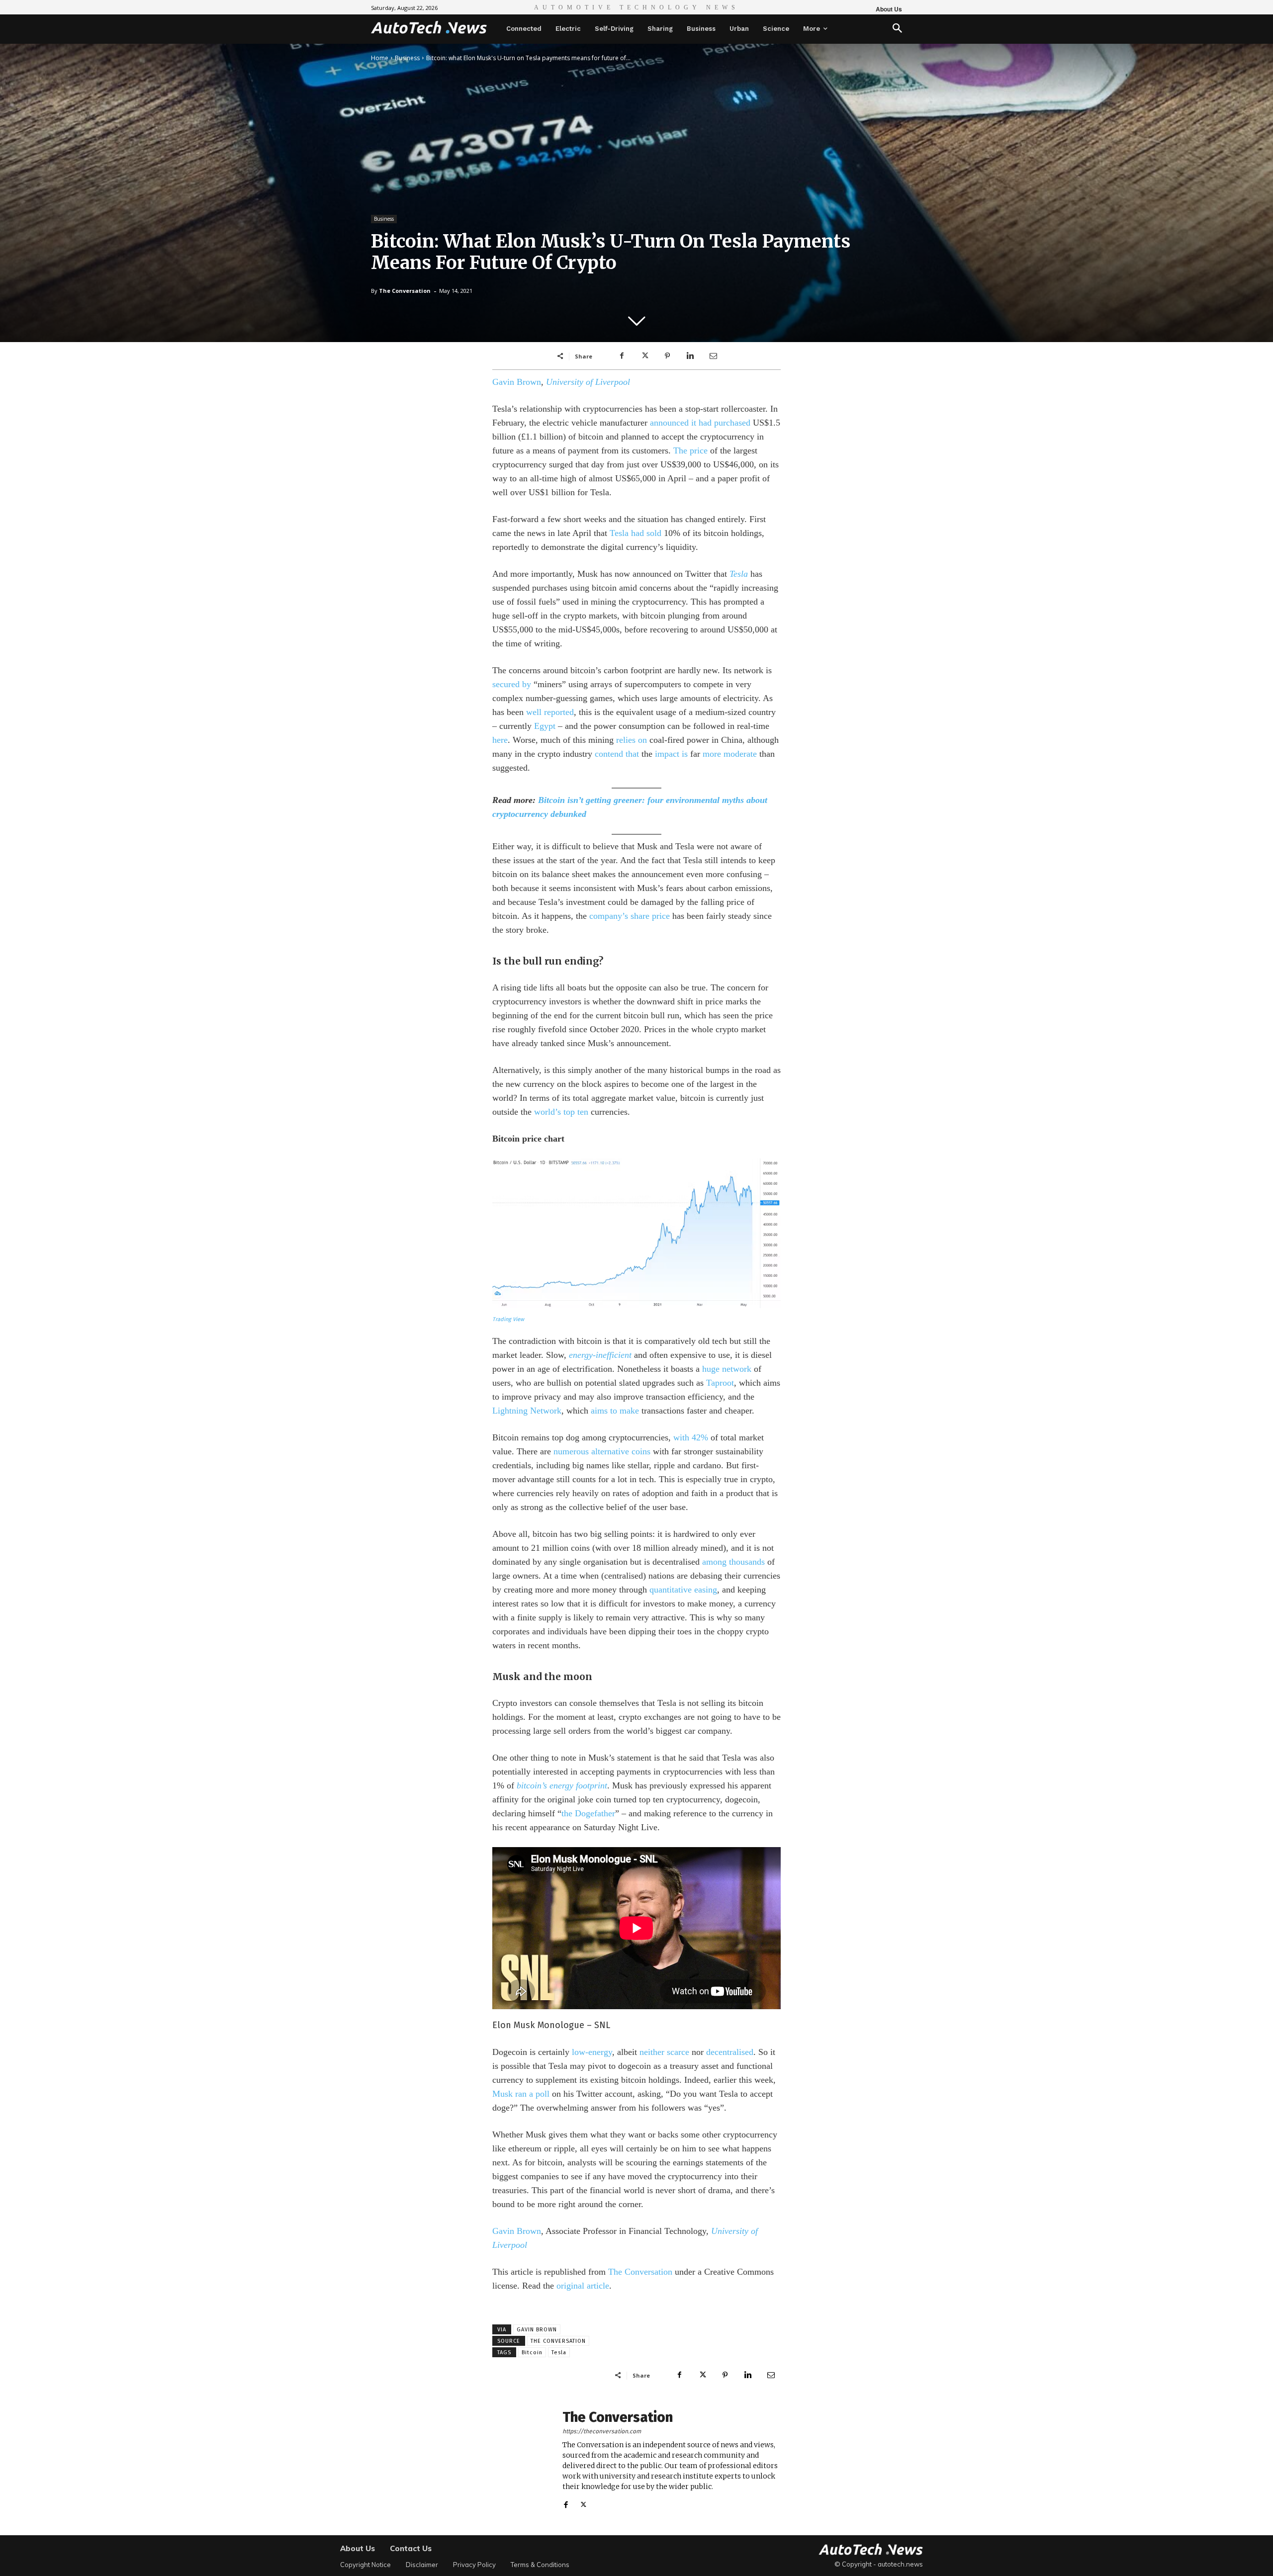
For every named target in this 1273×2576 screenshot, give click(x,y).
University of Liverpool (588, 382)
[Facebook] (622, 356)
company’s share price (630, 916)
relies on (632, 740)
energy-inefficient (600, 1355)
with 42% (691, 1437)
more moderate (730, 754)
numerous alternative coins (602, 1451)
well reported (550, 712)
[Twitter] (644, 356)
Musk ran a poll (521, 2094)
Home (380, 58)
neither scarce (664, 2052)
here (500, 740)
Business (407, 58)
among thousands (733, 1562)
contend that (617, 754)
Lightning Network (527, 1411)
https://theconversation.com (602, 2431)
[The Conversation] (522, 2460)
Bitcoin (532, 2353)
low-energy (592, 2052)
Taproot (720, 1383)
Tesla (739, 574)
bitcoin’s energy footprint (562, 1785)
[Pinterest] (667, 356)
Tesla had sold (636, 533)
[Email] (713, 356)
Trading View (508, 1319)
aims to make (615, 1411)
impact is (671, 754)
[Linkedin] (690, 356)
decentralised (730, 2052)
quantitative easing (683, 1590)
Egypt (545, 726)
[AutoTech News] (429, 27)
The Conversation (405, 291)
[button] (897, 29)
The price (690, 450)
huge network (727, 1369)
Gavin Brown (517, 382)
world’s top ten (561, 1112)
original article (583, 2286)
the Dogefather (588, 1813)
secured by (512, 684)
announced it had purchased (700, 423)
